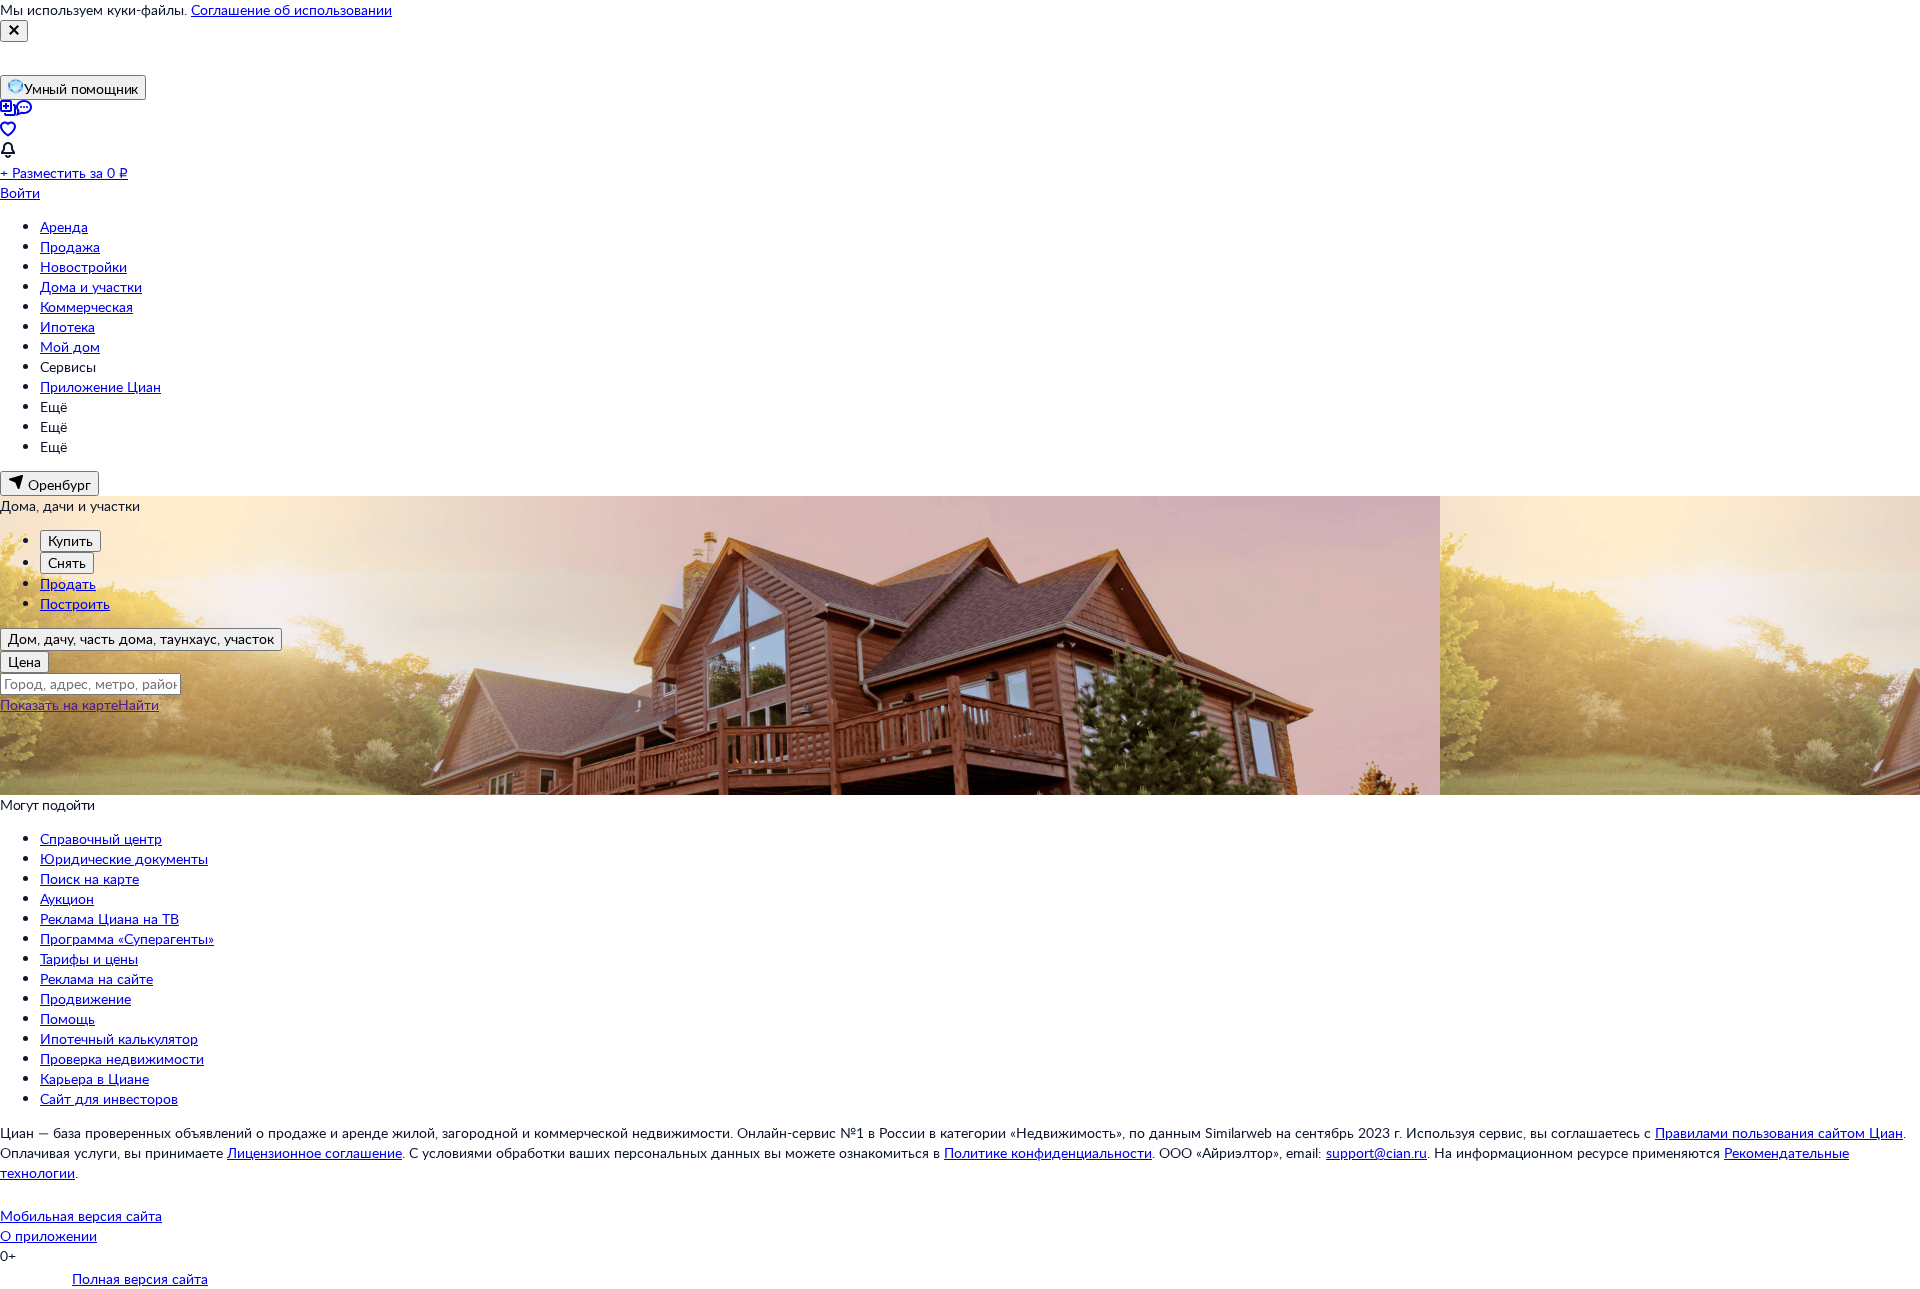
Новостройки (83, 266)
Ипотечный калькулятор (119, 1038)
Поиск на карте (89, 878)
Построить (75, 603)
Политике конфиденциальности (1048, 1152)
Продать (68, 583)
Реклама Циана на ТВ (109, 918)
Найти (138, 704)
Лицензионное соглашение (314, 1152)
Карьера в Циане (94, 1078)
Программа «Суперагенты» (127, 938)
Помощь (67, 1018)
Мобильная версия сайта (81, 1215)
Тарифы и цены (89, 958)
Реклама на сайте (96, 978)
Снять (67, 562)
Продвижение (85, 998)
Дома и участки (91, 286)
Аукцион (67, 898)
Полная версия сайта (140, 1278)
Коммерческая (86, 306)
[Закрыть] (14, 31)
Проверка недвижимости (122, 1058)
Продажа (70, 246)
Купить (70, 540)
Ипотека (67, 326)
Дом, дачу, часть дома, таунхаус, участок (141, 638)
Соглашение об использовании (291, 9)
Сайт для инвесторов (109, 1098)
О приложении (48, 1235)
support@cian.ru (1376, 1152)
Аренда (64, 226)
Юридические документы (124, 858)
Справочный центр (101, 838)
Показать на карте (59, 704)
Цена (24, 661)
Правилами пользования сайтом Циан (1779, 1132)
